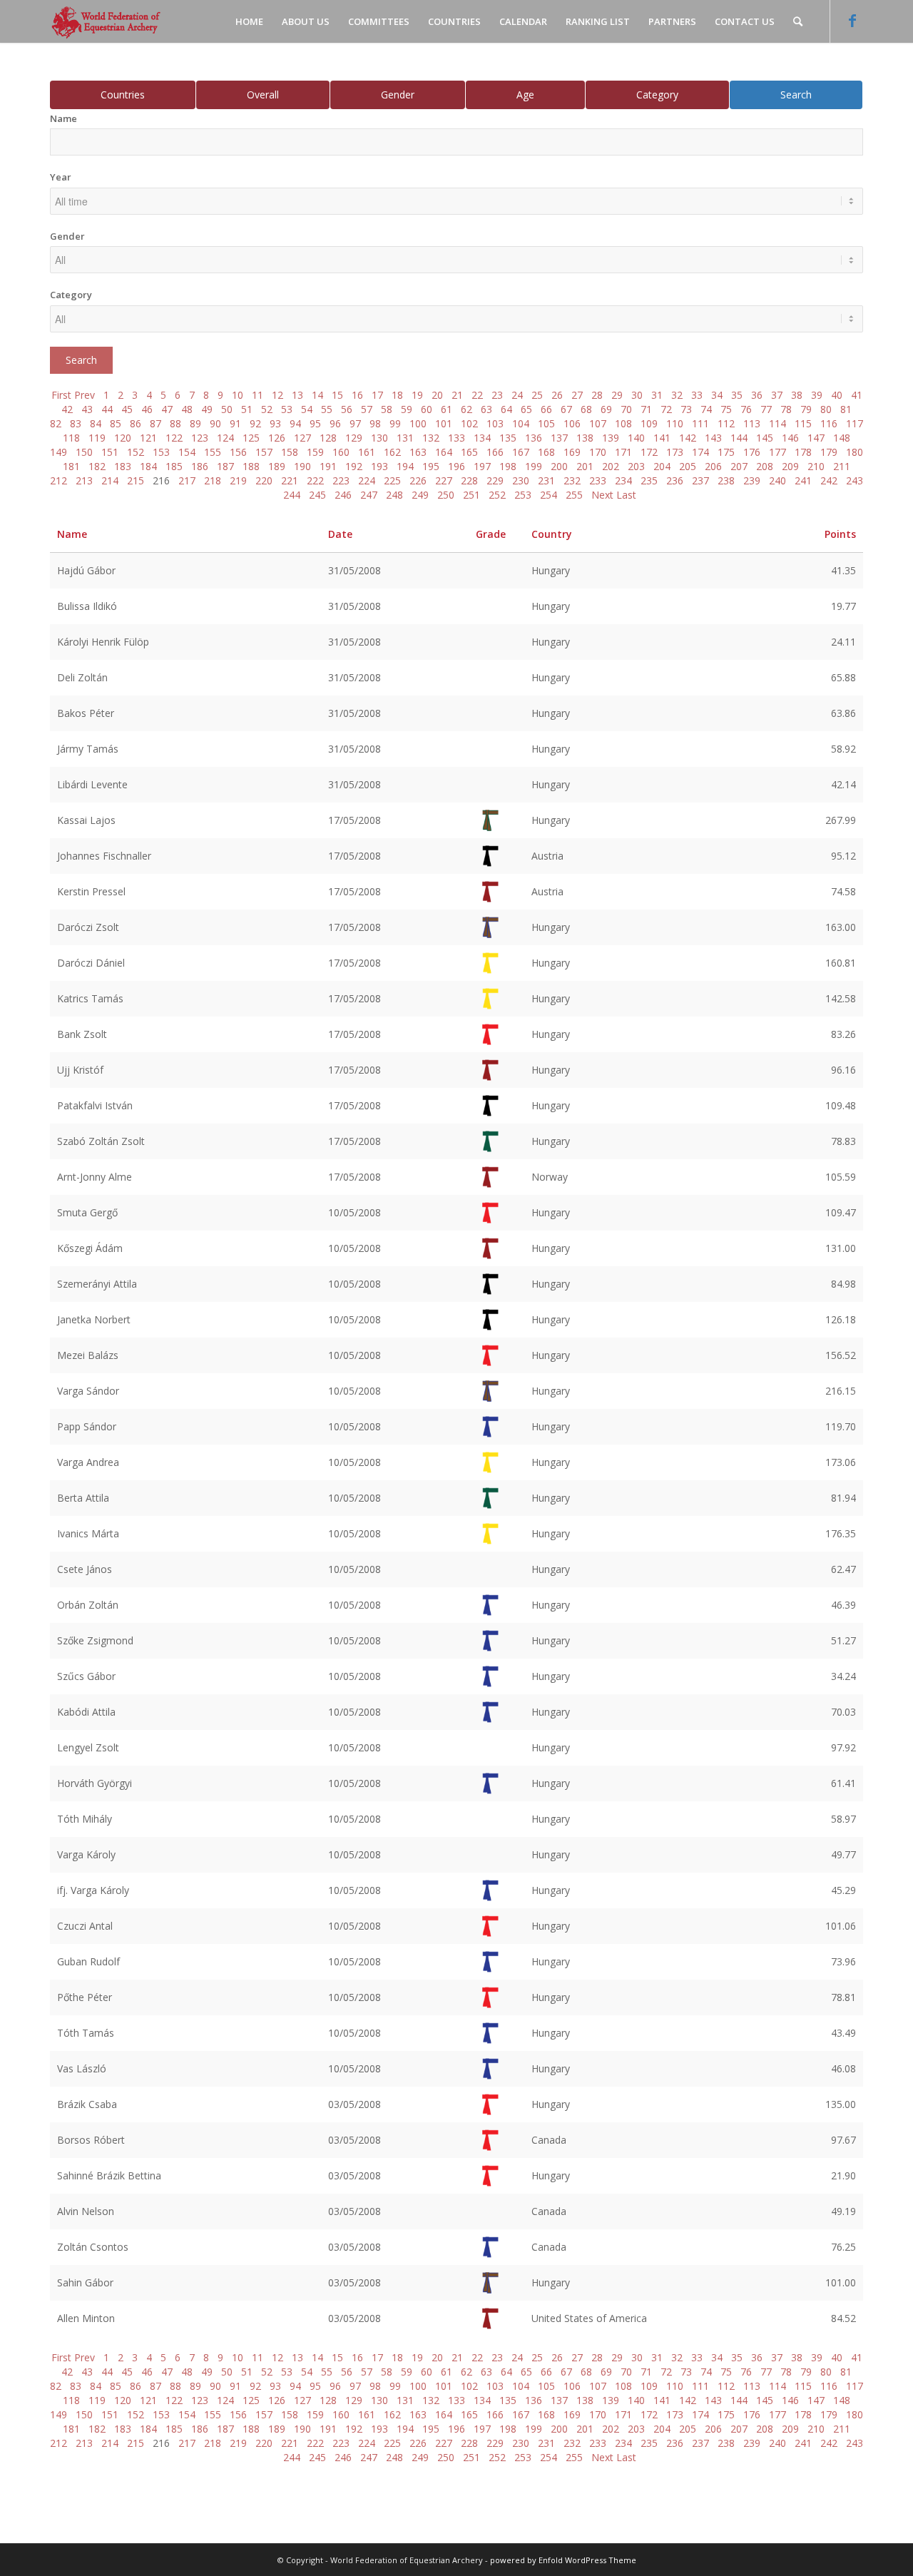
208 (765, 466)
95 (315, 423)
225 (392, 480)
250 (446, 495)
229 (495, 480)
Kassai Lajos (86, 820)
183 (123, 466)
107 (598, 423)
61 (447, 409)
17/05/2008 (355, 820)
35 (737, 395)
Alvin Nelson (86, 2211)
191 (328, 466)
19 (417, 395)
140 (636, 438)
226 (418, 480)
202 (611, 466)
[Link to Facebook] (852, 21)
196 (456, 466)
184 (148, 466)
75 (726, 409)
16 (357, 395)
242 (829, 480)
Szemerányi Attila (97, 1284)
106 (572, 423)
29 (617, 395)
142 (688, 438)
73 (686, 409)
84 (96, 423)
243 (855, 480)
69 (606, 409)
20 (437, 395)
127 (302, 438)
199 (534, 466)
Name (63, 118)
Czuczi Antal (85, 1926)
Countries (123, 95)
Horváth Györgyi (95, 1783)
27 (577, 395)
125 (251, 438)
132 (431, 438)
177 (777, 452)
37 (777, 395)
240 (777, 480)
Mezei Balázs (88, 1355)
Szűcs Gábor (86, 1676)
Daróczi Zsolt (88, 927)
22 (477, 395)
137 (559, 438)
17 (377, 395)
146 (790, 438)
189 (277, 466)
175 (726, 452)
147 (816, 438)
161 (367, 452)
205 (688, 466)
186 (200, 466)
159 (315, 452)
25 (537, 395)
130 (379, 438)
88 (175, 423)
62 (466, 409)
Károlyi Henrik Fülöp (103, 642)
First (61, 395)
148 (842, 438)
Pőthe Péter (85, 1997)
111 (700, 423)
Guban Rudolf (88, 1961)
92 (255, 423)
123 (200, 438)
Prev (85, 395)
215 (136, 480)
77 (766, 409)
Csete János (85, 1569)
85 (116, 423)
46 (147, 409)
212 (58, 480)
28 (597, 395)
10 (238, 395)
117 (855, 423)
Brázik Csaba (87, 2104)
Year (61, 177)
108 (623, 423)
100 (418, 423)
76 (746, 409)
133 (456, 438)
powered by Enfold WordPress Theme (563, 2560)
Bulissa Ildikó (87, 606)
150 (84, 452)
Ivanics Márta (88, 1533)
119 (97, 438)
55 (327, 409)
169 (572, 452)
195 (431, 466)
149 (58, 452)
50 (227, 409)
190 (302, 466)
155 (213, 452)
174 (700, 452)
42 (67, 409)
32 (677, 395)
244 (292, 495)
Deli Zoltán (82, 677)
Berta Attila (83, 1498)
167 (521, 452)
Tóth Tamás (86, 2033)
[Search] (798, 21)
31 (657, 395)
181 (71, 466)
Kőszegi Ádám (90, 1248)
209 (790, 466)
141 (662, 438)
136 (534, 438)
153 (161, 452)
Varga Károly (86, 1854)
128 (328, 438)
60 (427, 409)
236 (675, 480)
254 (549, 495)
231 (546, 480)
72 (666, 409)
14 (317, 395)
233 (598, 480)
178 (803, 452)
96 (335, 423)
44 (107, 409)
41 (857, 395)
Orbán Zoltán (88, 1605)
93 (275, 423)
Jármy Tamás (88, 749)
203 (636, 466)
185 (174, 466)
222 (315, 480)
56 (347, 409)
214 (110, 480)
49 (207, 409)
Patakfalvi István (95, 1105)
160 (341, 452)
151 (110, 452)
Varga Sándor (88, 1391)
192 (354, 466)
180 (855, 452)
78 (786, 409)
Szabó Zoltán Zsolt (101, 1141)
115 (803, 423)
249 (420, 495)
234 (623, 480)
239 (752, 480)
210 (816, 466)
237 (700, 480)
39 (817, 395)
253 (523, 495)
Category (657, 95)
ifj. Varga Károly (93, 1890)
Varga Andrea (88, 1462)
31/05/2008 (355, 570)
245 (317, 495)
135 (508, 438)
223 (341, 480)
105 (546, 423)
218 (213, 480)
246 (343, 495)
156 (238, 452)
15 (337, 395)
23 (497, 395)
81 (846, 409)
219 (238, 480)
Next (602, 495)
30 (637, 395)
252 (497, 495)
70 (626, 409)
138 (585, 438)
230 (521, 480)
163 (418, 452)
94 (295, 423)
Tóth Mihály (85, 1819)
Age (525, 95)
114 (777, 423)
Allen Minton (86, 2318)
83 (76, 423)
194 (405, 466)
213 (84, 480)
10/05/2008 (355, 1212)
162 (392, 452)
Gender (398, 95)
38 (797, 395)
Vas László (82, 2068)
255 (574, 495)
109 (649, 423)
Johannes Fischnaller (104, 856)
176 (752, 452)
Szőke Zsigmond (95, 1640)
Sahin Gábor (85, 2282)
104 (521, 423)
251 (471, 495)
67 (566, 409)
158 (290, 452)
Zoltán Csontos (93, 2247)
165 (469, 452)
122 (174, 438)
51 (247, 409)
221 (290, 480)
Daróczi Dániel (91, 963)
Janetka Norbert (94, 1319)
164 (444, 452)
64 (506, 409)
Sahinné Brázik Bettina (109, 2175)
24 (517, 395)
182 (97, 466)
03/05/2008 (355, 2104)
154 (187, 452)
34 (717, 395)
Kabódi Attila (86, 1712)
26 (557, 395)
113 (752, 423)
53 (287, 409)
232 (572, 480)
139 (611, 438)
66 (546, 409)
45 (127, 409)
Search (796, 95)
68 (586, 409)
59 (407, 409)
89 (195, 423)
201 (585, 466)
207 (739, 466)
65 (526, 409)
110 (675, 423)
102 (469, 423)
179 (829, 452)
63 (486, 409)
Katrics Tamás (90, 998)
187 (225, 466)
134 (482, 438)
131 (405, 438)
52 (267, 409)
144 (739, 438)
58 (387, 409)
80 (826, 409)
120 (123, 438)
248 (394, 495)
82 (56, 423)
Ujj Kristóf (80, 1070)
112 (726, 423)
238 (726, 480)
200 (559, 466)
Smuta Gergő (87, 1212)
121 (148, 438)
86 (136, 423)
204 (662, 466)
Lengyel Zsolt (88, 1747)
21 (457, 395)
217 (187, 480)
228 (469, 480)
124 (225, 438)
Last (626, 495)
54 (307, 409)
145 (765, 438)
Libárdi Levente (92, 784)
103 (495, 423)
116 (829, 423)
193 (379, 466)
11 (257, 395)
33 (697, 395)
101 (444, 423)
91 (235, 423)
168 (546, 452)
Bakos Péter (86, 713)
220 (264, 480)
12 (277, 395)
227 (444, 480)
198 (508, 466)
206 (713, 466)
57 (367, 409)
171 (623, 452)
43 (87, 409)
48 (187, 409)
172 (649, 452)
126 (277, 438)
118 (71, 438)
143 (713, 438)
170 (598, 452)
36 (757, 395)
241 (803, 480)
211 (842, 466)
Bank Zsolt (82, 1034)
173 (675, 452)
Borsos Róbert (91, 2140)
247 (369, 495)
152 (136, 452)
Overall (263, 95)
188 (251, 466)
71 (646, 409)
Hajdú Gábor (86, 570)
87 (155, 423)
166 (495, 452)
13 (297, 395)
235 (649, 480)
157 (264, 452)
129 (354, 438)
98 (375, 423)
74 (706, 409)
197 (482, 466)
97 (355, 423)
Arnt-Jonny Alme (95, 1177)
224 (367, 480)
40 (837, 395)
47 (167, 409)
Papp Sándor (87, 1426)
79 (806, 409)
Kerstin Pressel (91, 891)
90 (215, 423)
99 (395, 423)
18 (397, 395)
